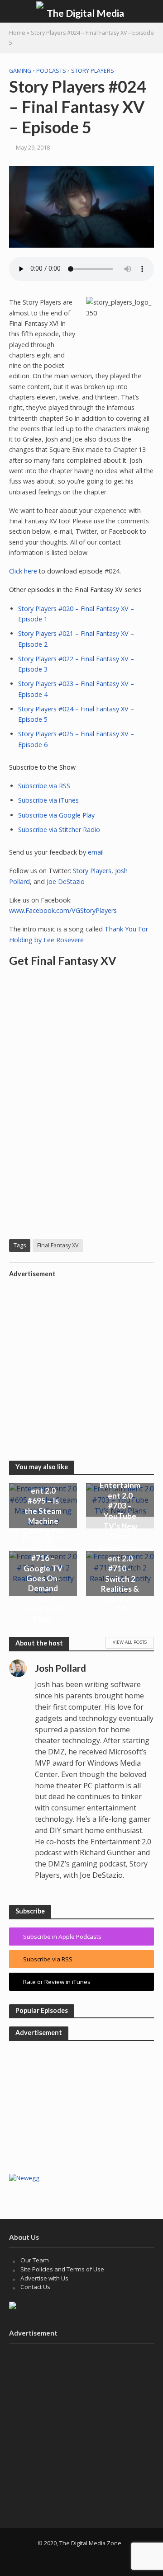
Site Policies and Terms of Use (62, 2269)
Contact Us (35, 2287)
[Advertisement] (81, 1363)
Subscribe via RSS (44, 786)
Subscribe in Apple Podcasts (62, 1937)
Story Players (93, 71)
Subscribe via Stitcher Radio (59, 830)
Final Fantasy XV (58, 1245)
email (96, 852)
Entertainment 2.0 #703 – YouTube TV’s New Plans (120, 1511)
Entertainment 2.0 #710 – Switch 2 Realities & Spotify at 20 (120, 1578)
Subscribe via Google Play (56, 815)
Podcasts (51, 71)
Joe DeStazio (66, 881)
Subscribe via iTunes (48, 800)
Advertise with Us (44, 2278)
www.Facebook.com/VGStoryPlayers (63, 910)
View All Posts (130, 1642)
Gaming (20, 71)
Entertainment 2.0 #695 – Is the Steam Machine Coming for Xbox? (43, 1511)
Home (17, 33)
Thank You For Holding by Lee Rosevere (79, 934)
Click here (23, 571)
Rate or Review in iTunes (57, 1982)
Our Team (35, 2260)
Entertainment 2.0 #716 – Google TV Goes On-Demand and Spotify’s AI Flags (43, 1579)
